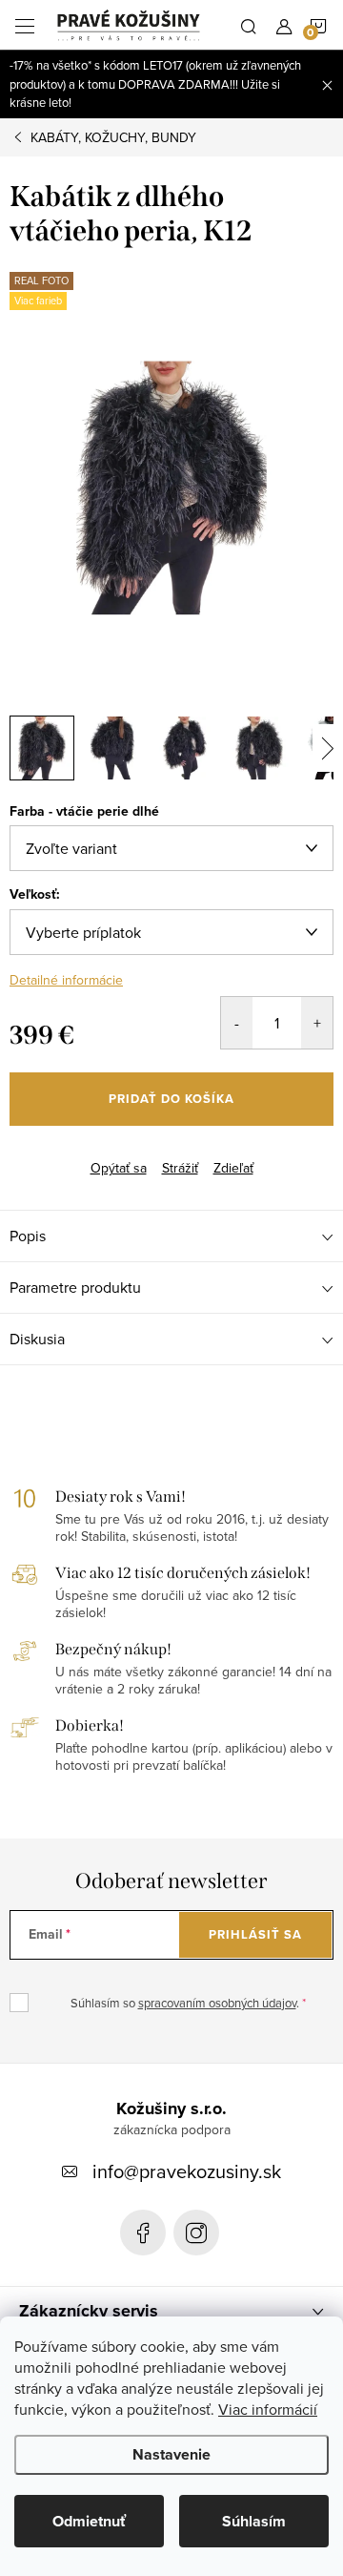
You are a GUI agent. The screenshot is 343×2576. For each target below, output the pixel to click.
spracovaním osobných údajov (217, 2003)
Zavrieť (103, 1152)
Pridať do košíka (171, 1099)
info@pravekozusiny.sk (187, 2171)
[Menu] (25, 25)
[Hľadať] (249, 25)
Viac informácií (268, 2409)
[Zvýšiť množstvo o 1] (317, 1023)
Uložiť (42, 1154)
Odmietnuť (89, 2521)
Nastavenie (171, 2454)
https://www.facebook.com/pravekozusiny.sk (143, 2233)
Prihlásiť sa (255, 1934)
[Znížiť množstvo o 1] (237, 1023)
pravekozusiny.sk (196, 2233)
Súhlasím (254, 2521)
